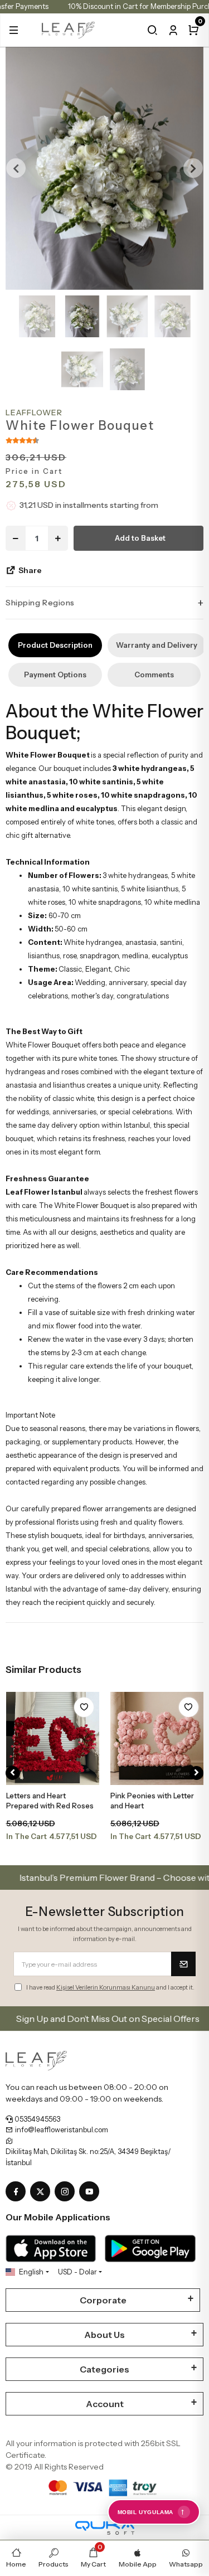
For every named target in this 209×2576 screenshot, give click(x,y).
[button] (14, 30)
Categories (104, 2369)
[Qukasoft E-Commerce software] (105, 2528)
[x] (42, 2192)
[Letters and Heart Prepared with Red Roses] (53, 1739)
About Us (104, 2335)
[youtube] (91, 2192)
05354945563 (37, 2119)
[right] (196, 1773)
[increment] (58, 538)
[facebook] (18, 2192)
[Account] (173, 30)
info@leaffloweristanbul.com (61, 2129)
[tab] (55, 645)
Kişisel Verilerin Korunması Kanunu (106, 1987)
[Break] (152, 30)
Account (105, 2404)
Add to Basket (140, 538)
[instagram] (67, 2192)
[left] (13, 1773)
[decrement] (16, 538)
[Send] (183, 1964)
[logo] (68, 29)
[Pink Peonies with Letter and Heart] (157, 1739)
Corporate (103, 2300)
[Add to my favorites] (84, 1707)
